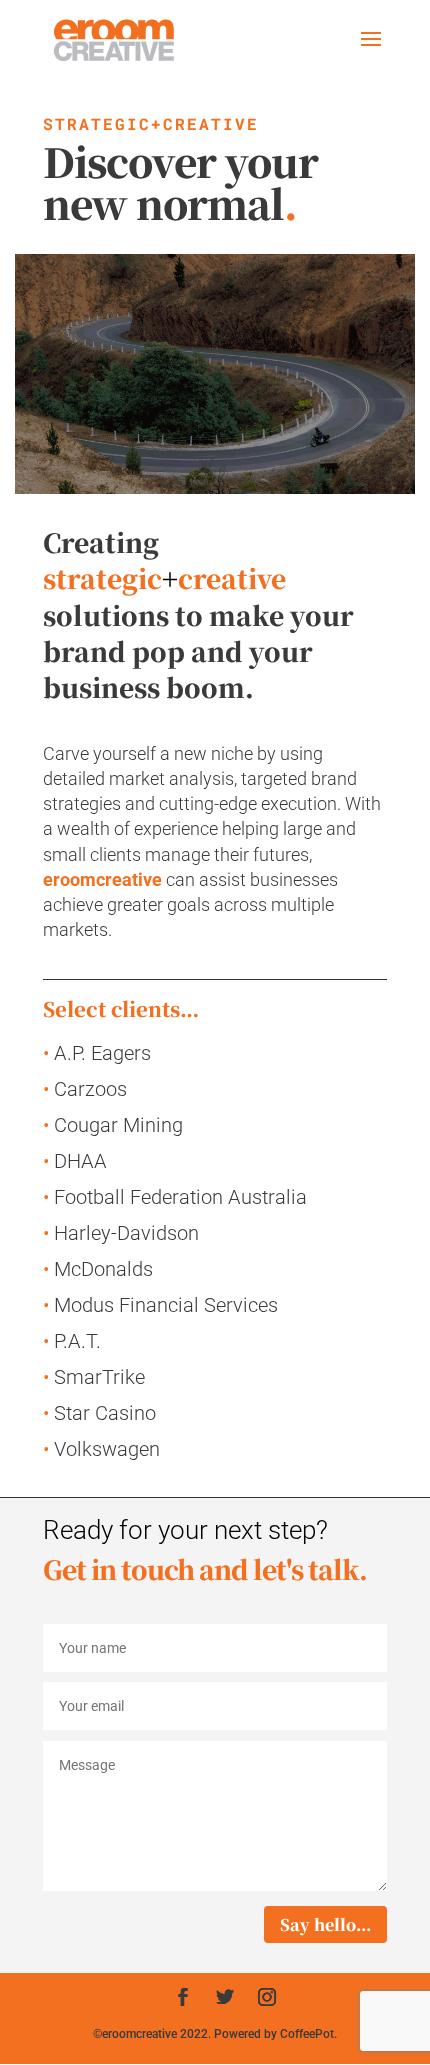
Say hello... (325, 1924)
